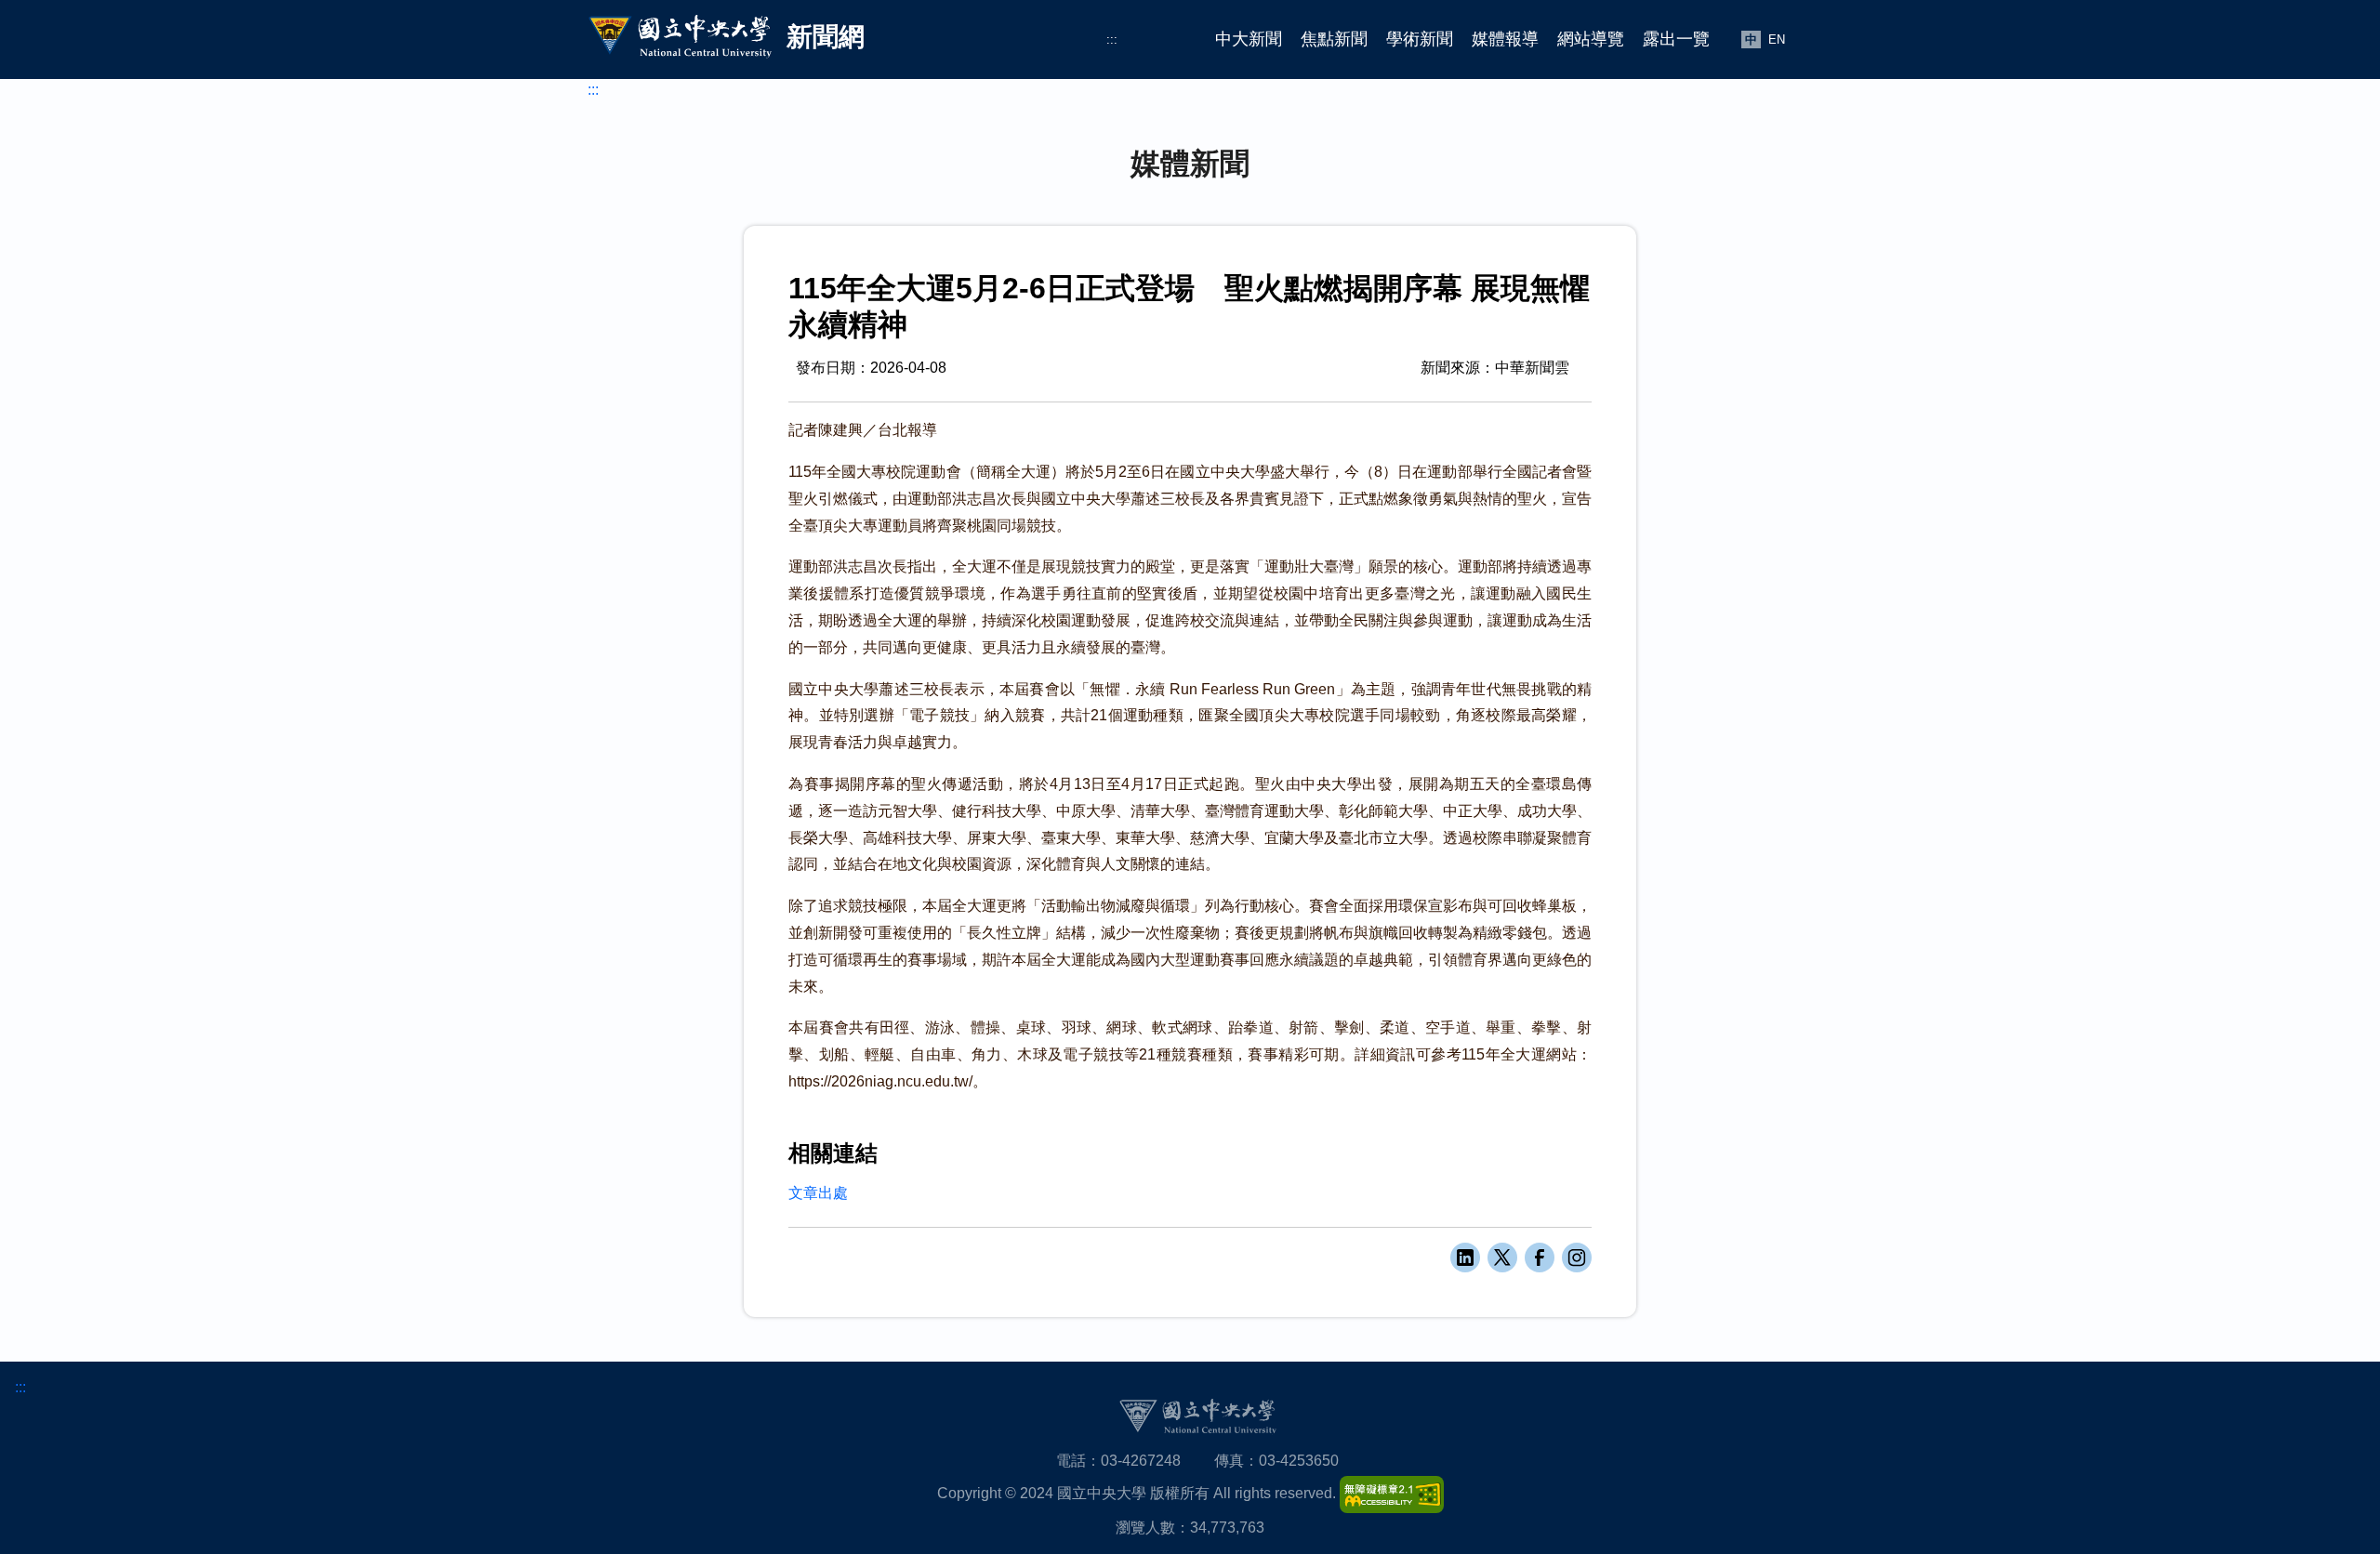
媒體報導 (1505, 39)
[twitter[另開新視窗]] (1502, 1258)
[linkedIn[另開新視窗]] (1465, 1258)
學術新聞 (1420, 39)
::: (1112, 40)
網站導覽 (1591, 39)
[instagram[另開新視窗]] (1577, 1258)
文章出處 (818, 1193)
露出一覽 (1676, 39)
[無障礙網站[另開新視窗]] (1392, 1493)
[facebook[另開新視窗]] (1540, 1258)
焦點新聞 (1334, 39)
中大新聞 (1249, 39)
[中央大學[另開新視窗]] (1197, 1416)
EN (1777, 40)
